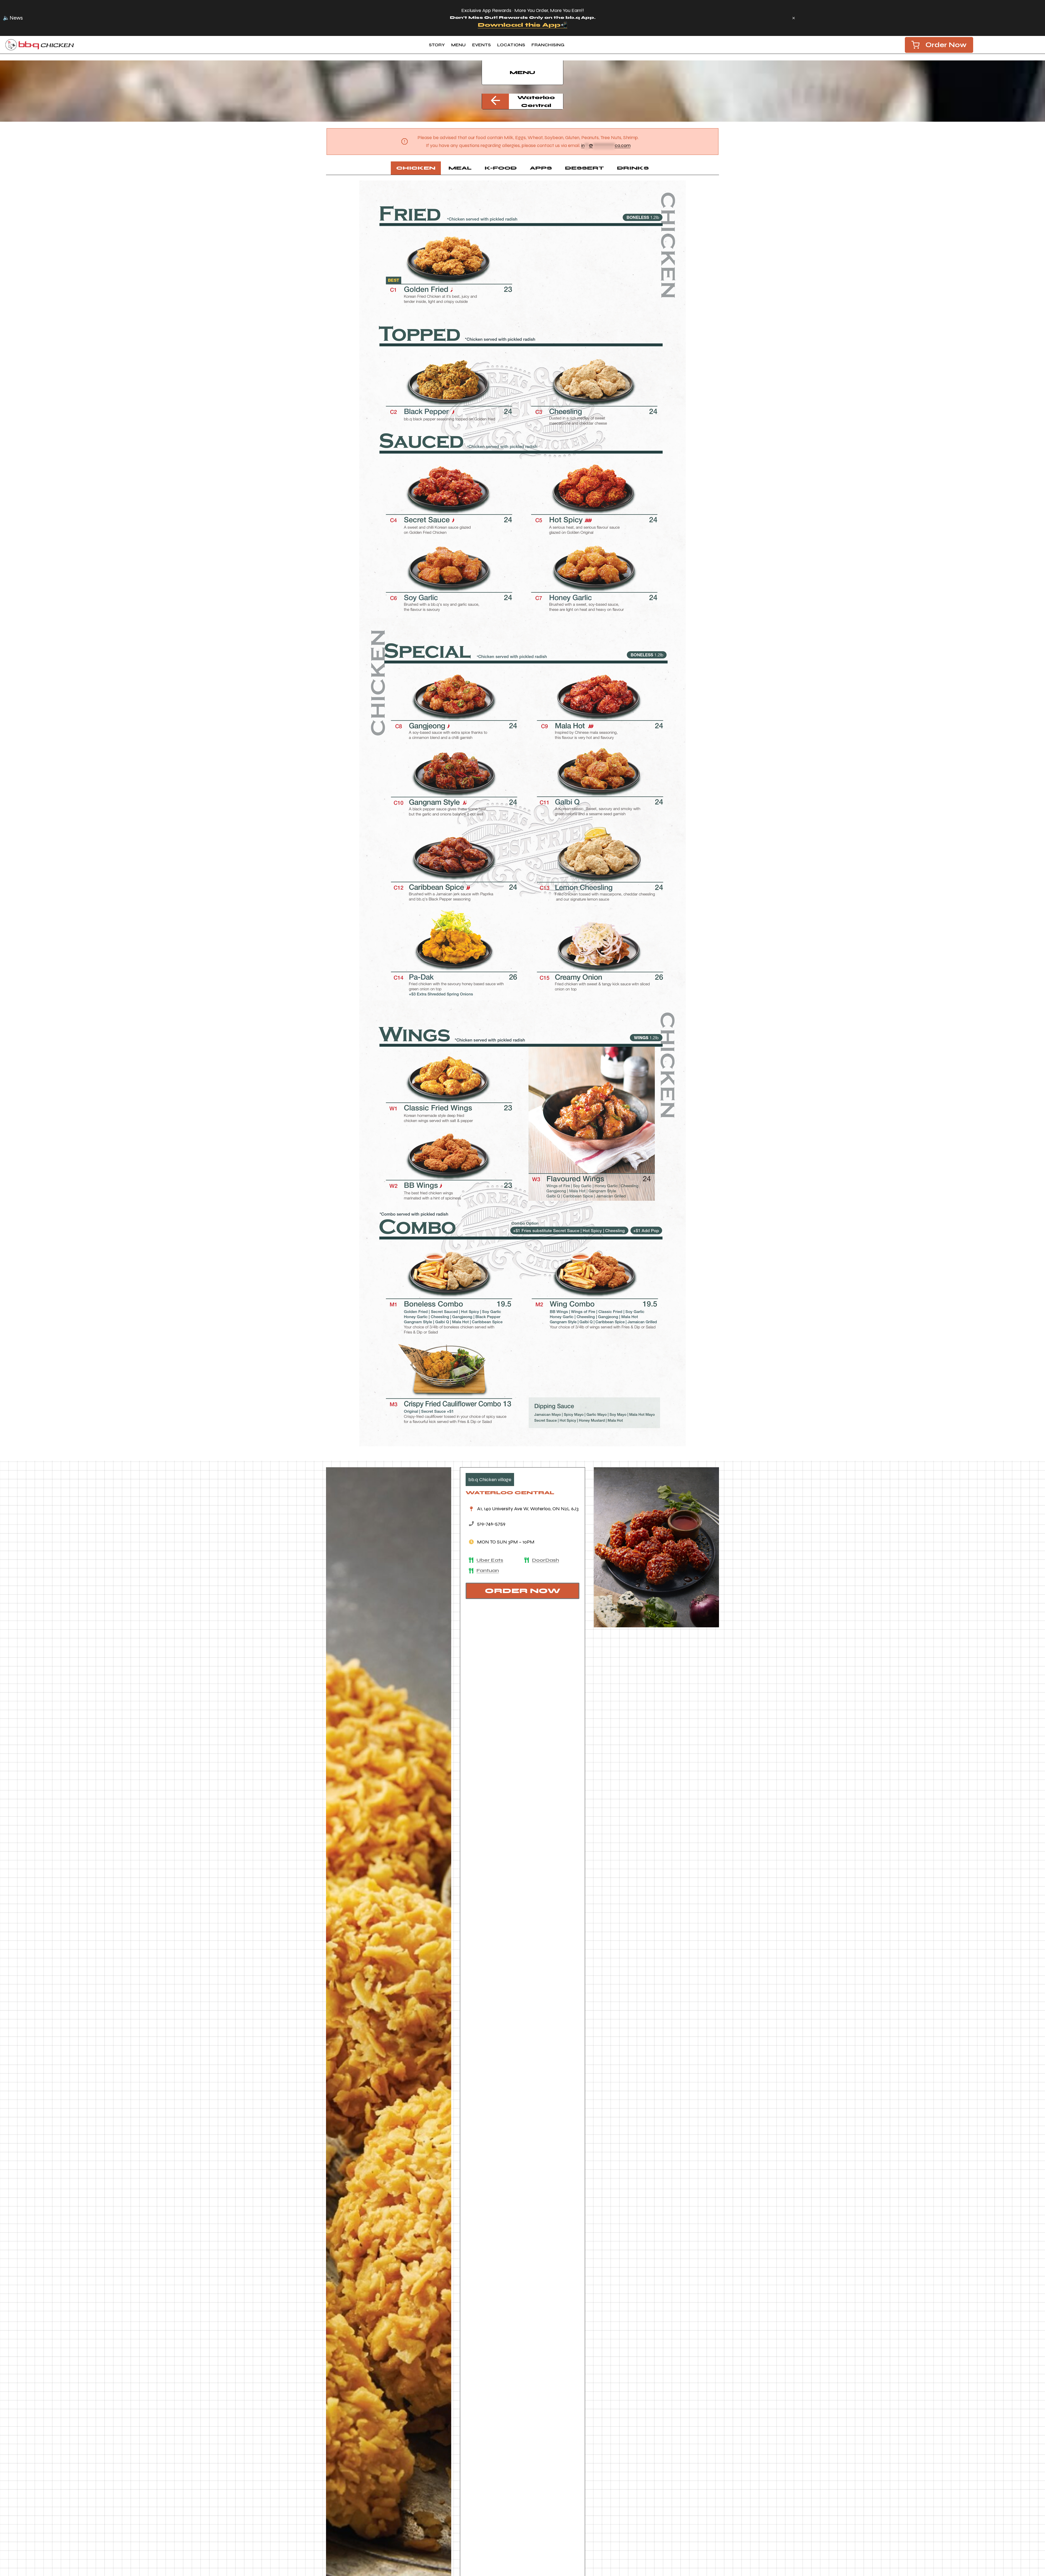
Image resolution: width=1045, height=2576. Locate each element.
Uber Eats (490, 1560)
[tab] (416, 168)
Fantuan (488, 1570)
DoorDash (545, 1560)
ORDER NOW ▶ (550, 25)
